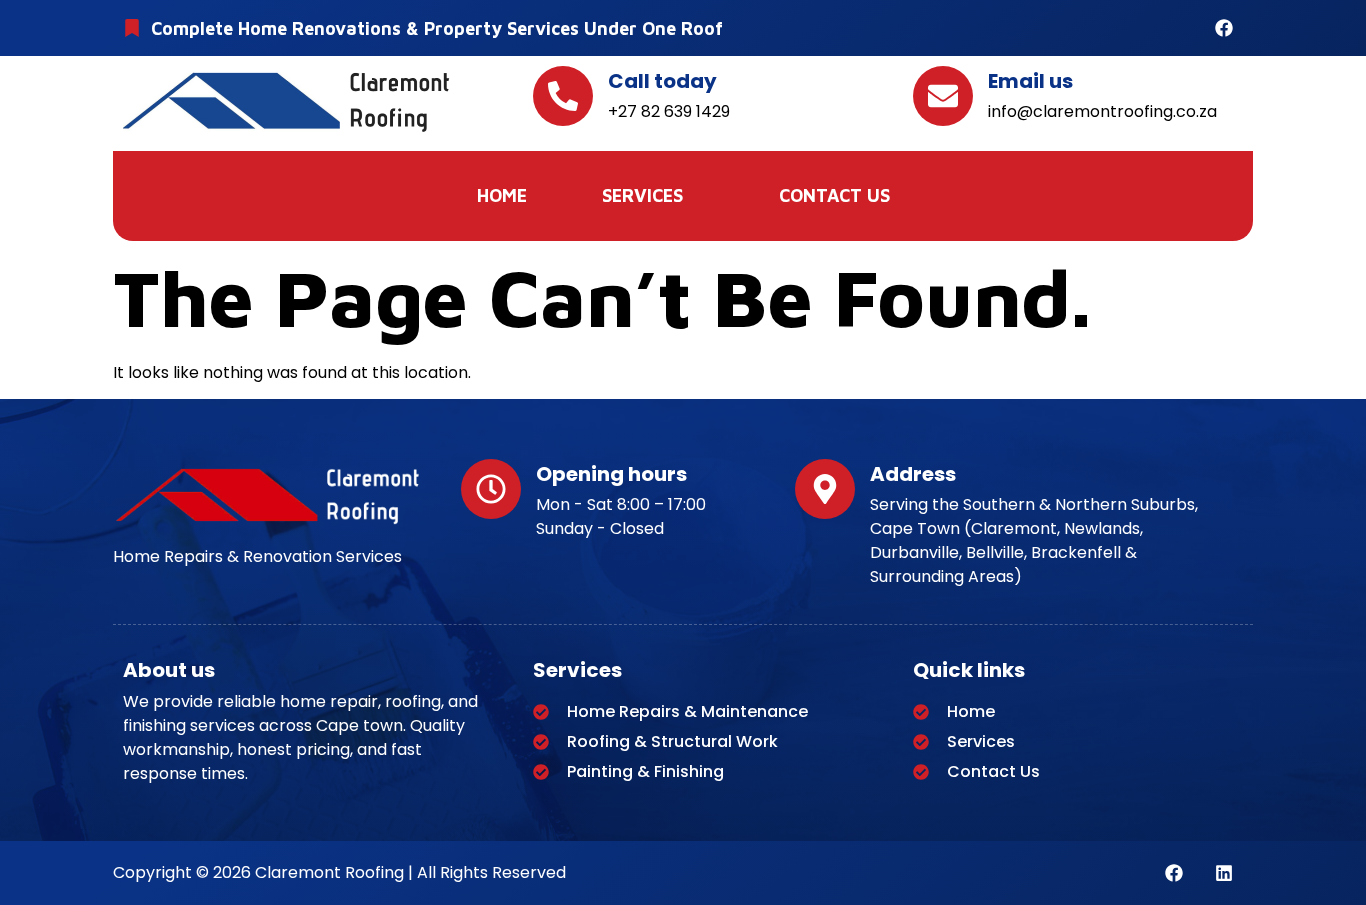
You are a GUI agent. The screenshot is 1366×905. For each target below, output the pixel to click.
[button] (653, 196)
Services (642, 195)
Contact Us (834, 195)
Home (502, 195)
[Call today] (563, 96)
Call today (662, 81)
